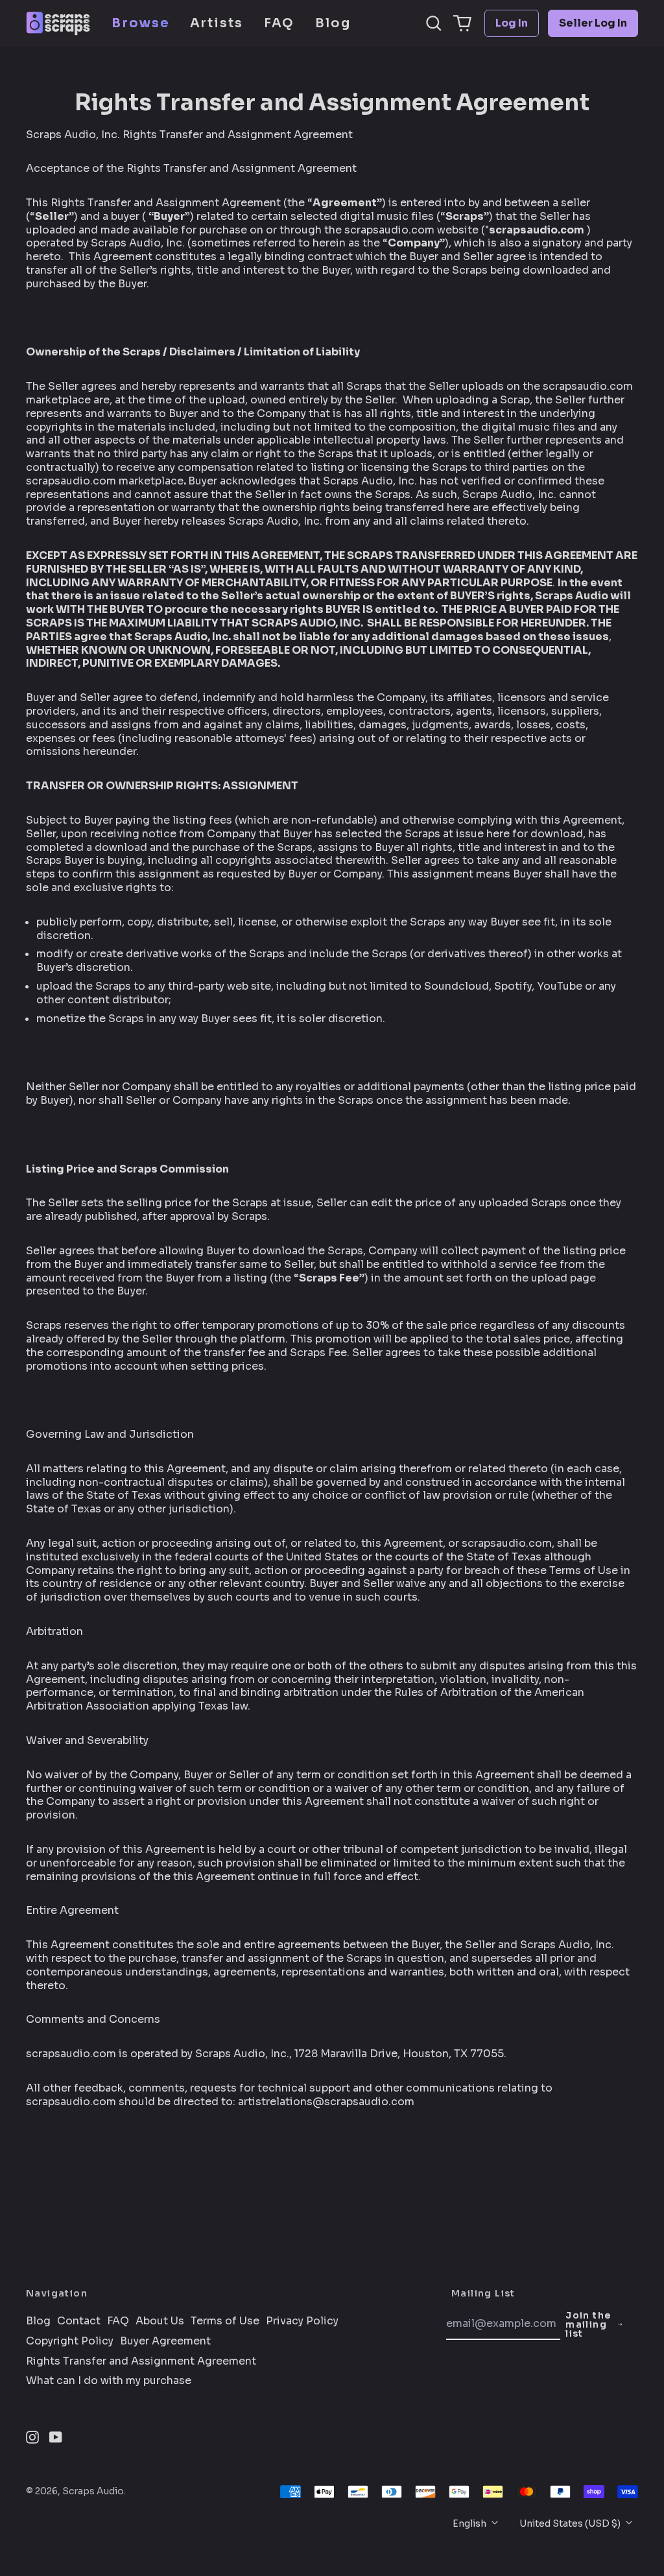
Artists (217, 23)
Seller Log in (593, 23)
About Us (160, 2321)
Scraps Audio (93, 2491)
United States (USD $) (571, 2523)
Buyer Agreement (165, 2341)
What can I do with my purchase (109, 2381)
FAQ (279, 23)
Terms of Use (225, 2321)
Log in (512, 23)
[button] (434, 23)
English (470, 2523)
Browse (140, 23)
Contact (79, 2321)
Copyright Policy (70, 2341)
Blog (333, 23)
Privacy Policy (302, 2321)
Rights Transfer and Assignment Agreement (141, 2361)
